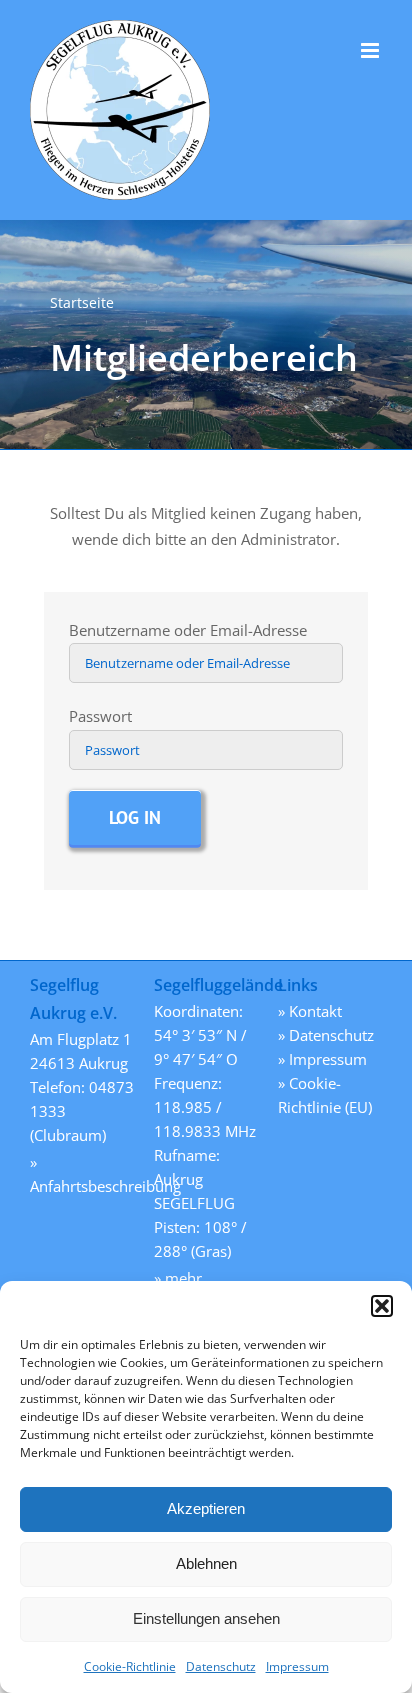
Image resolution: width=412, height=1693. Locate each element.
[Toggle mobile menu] (371, 50)
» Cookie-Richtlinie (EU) (325, 1095)
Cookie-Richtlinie (130, 1666)
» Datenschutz (326, 1035)
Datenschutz (221, 1666)
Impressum (297, 1666)
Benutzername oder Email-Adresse (188, 630)
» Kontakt (310, 1011)
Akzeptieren (206, 1508)
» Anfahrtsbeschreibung (82, 1174)
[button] (382, 1306)
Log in (135, 817)
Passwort (100, 716)
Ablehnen (206, 1563)
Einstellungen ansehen (206, 1618)
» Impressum (322, 1059)
